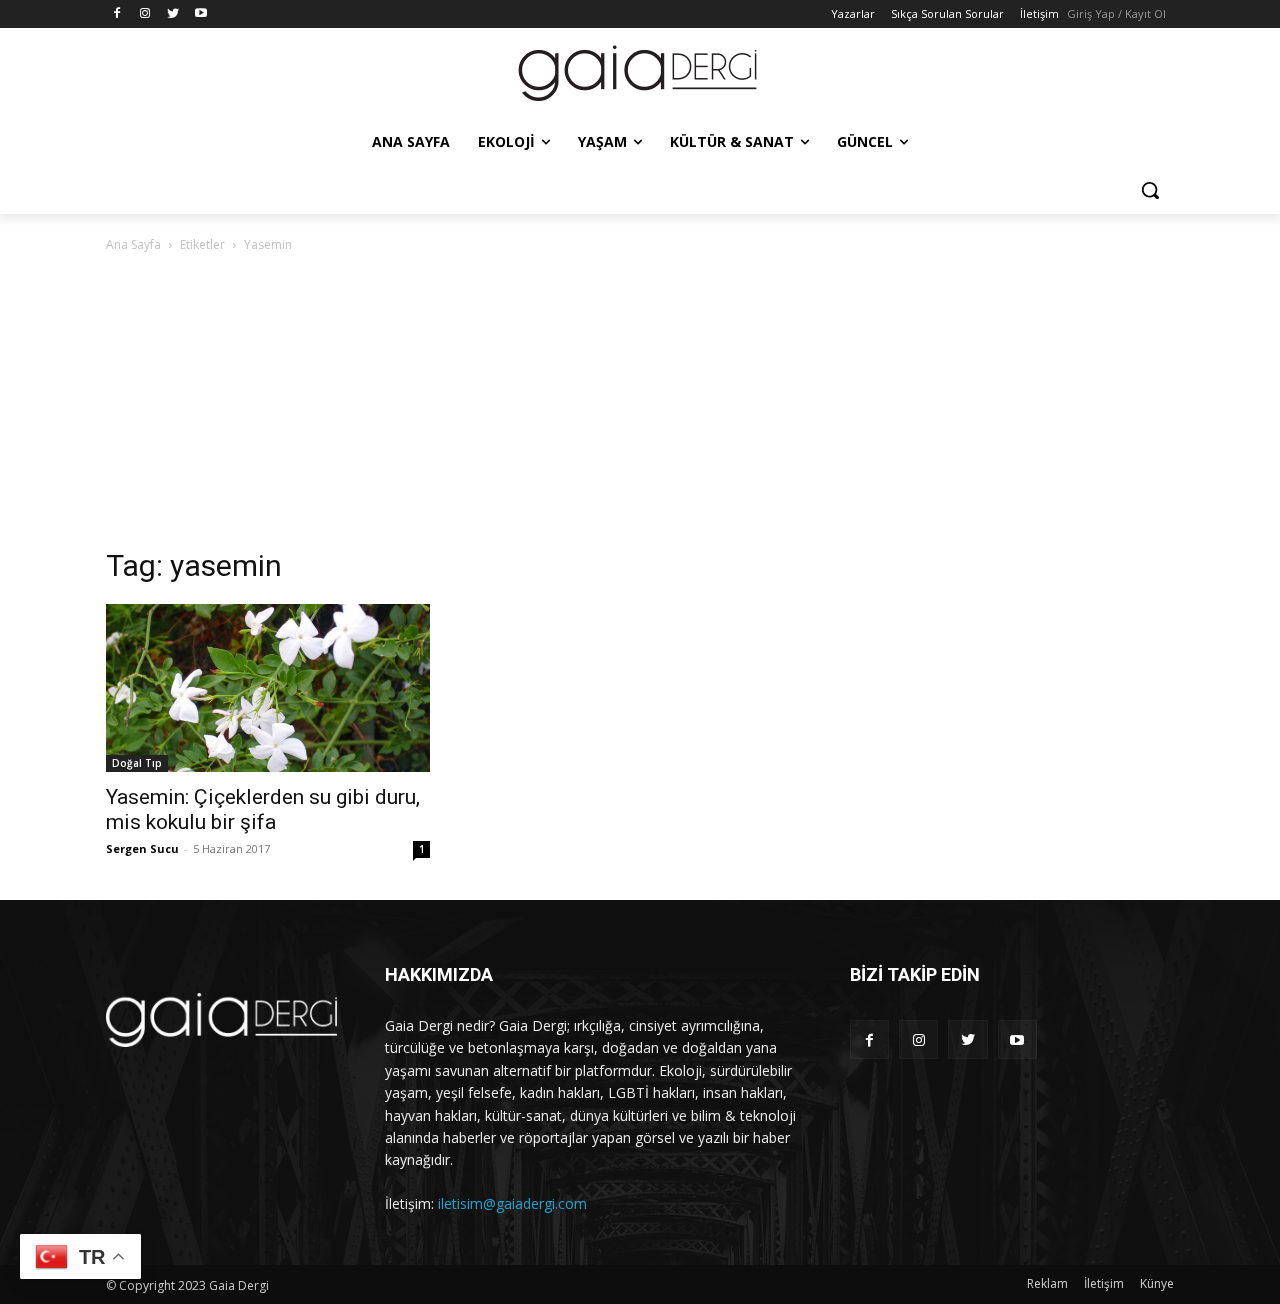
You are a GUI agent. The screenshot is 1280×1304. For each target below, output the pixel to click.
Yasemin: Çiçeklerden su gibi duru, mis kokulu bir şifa (263, 809)
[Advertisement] (640, 406)
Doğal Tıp (137, 763)
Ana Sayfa (133, 244)
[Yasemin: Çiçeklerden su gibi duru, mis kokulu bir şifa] (268, 688)
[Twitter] (173, 14)
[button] (1150, 190)
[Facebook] (117, 14)
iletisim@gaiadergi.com (512, 1203)
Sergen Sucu (142, 848)
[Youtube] (200, 14)
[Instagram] (145, 14)
